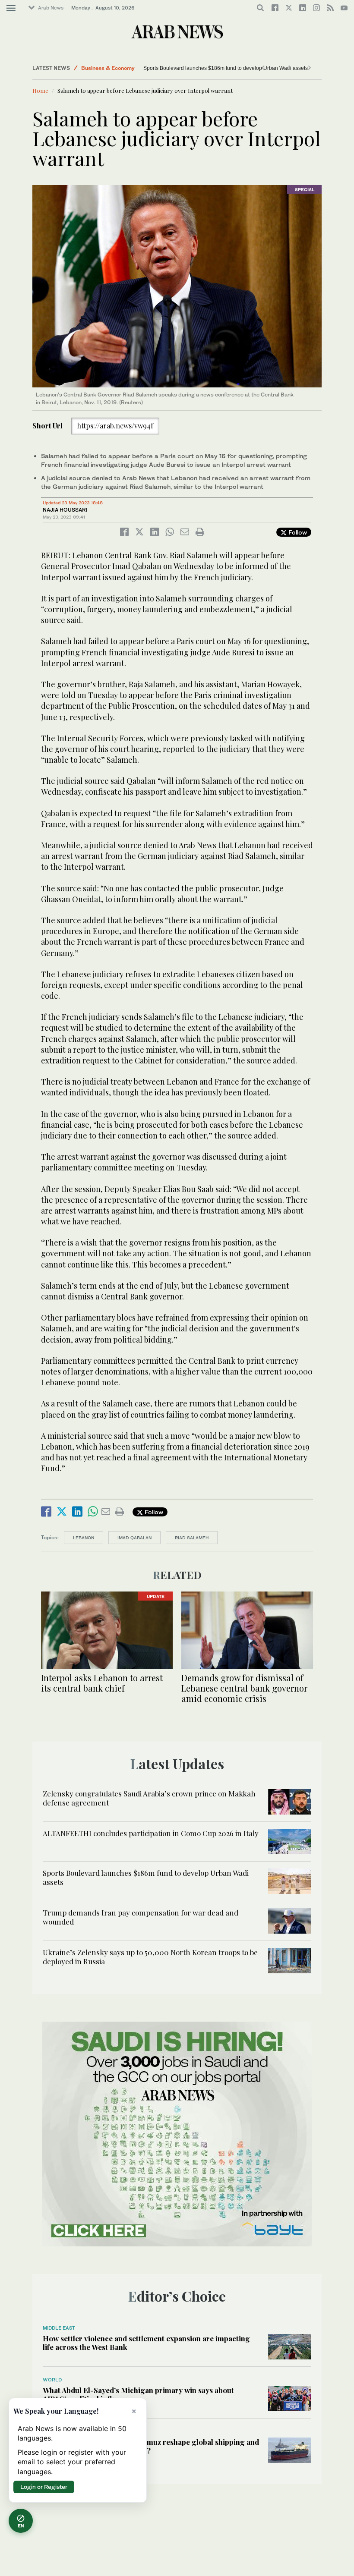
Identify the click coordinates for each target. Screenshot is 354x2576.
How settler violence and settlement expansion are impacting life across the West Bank (146, 2343)
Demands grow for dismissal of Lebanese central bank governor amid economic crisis (244, 1688)
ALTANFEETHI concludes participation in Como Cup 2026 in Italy (151, 1833)
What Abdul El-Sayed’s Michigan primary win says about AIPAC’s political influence (138, 2394)
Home (40, 90)
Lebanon (84, 1538)
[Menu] (11, 8)
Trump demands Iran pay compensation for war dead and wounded (141, 1917)
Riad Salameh (192, 1538)
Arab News (51, 8)
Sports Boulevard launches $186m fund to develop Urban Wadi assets (226, 68)
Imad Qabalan (134, 1538)
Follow (297, 532)
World (52, 2380)
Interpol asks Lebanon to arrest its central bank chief (102, 1683)
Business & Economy (108, 68)
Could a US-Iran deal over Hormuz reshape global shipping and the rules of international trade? (151, 2446)
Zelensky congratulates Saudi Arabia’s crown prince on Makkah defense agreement (149, 1798)
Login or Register (44, 2487)
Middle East (59, 2328)
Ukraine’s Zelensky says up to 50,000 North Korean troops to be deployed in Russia (150, 1956)
